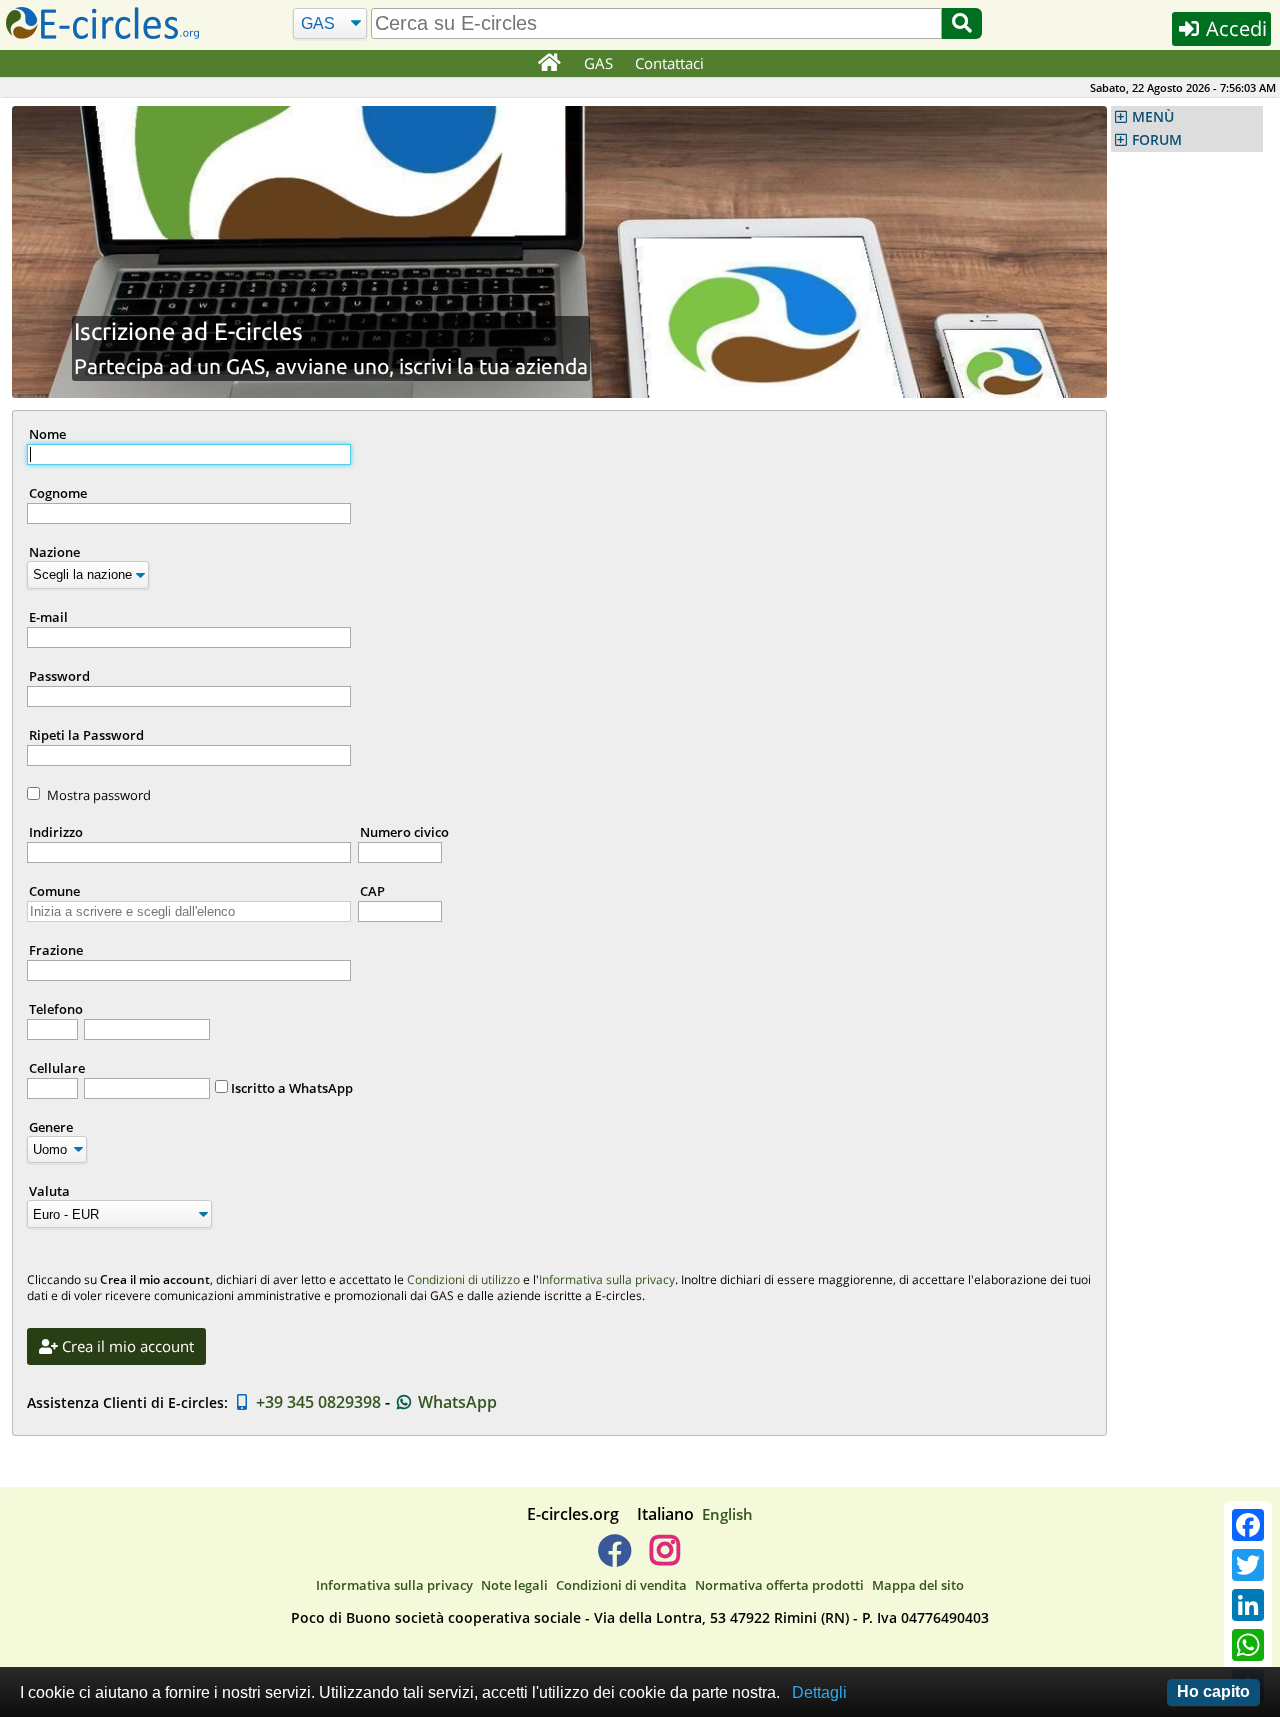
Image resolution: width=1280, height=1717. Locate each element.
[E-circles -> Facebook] (614, 1558)
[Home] (548, 64)
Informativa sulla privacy (607, 1279)
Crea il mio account (126, 1346)
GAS (598, 63)
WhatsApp (455, 1402)
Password (59, 676)
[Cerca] (962, 23)
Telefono (56, 1009)
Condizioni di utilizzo (463, 1279)
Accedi (1234, 28)
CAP (372, 891)
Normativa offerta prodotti (779, 1585)
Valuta (49, 1191)
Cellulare (57, 1068)
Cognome (58, 493)
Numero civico (404, 832)
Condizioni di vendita (621, 1585)
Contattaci (669, 63)
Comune (54, 891)
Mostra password (99, 795)
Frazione (56, 950)
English (727, 1514)
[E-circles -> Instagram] (664, 1558)
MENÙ (1153, 117)
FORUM (1157, 140)
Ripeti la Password (86, 735)
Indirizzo (56, 832)
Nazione (54, 552)
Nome (47, 434)
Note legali (514, 1585)
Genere (51, 1127)
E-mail (48, 617)
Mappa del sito (918, 1585)
